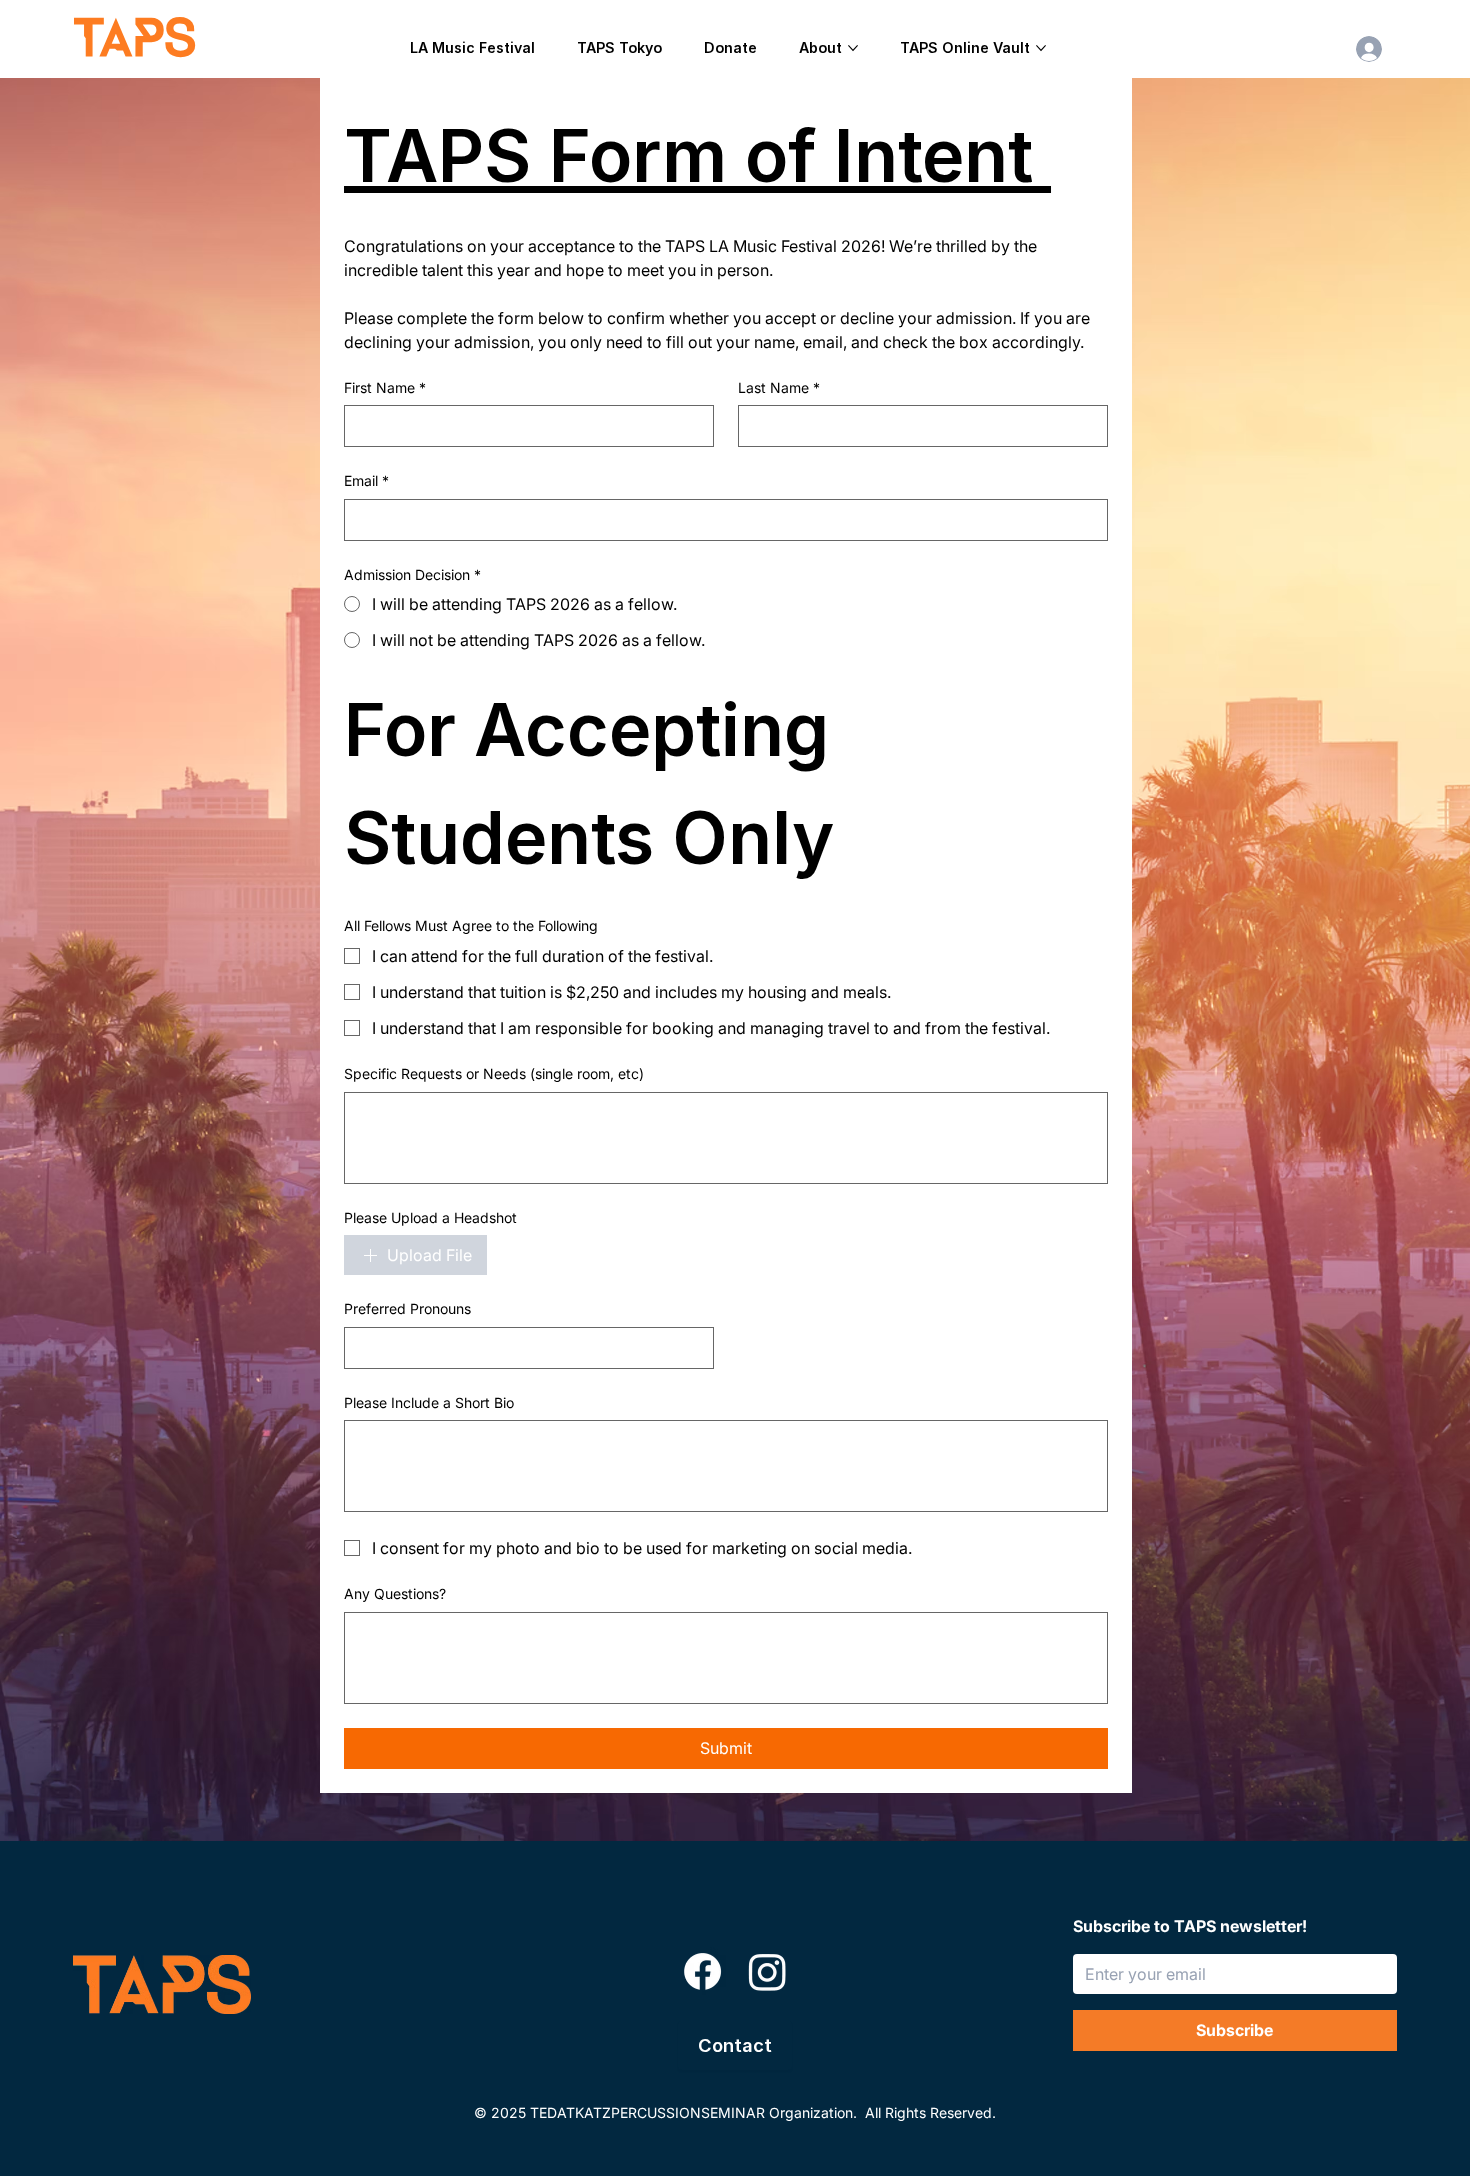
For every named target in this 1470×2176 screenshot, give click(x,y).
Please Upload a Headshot (430, 1217)
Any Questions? (395, 1593)
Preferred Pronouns (407, 1308)
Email (366, 480)
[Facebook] (702, 1971)
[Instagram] (767, 1971)
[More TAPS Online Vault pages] (1041, 48)
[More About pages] (853, 48)
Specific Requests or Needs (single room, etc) (494, 1073)
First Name (385, 387)
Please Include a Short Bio (429, 1402)
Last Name (779, 387)
